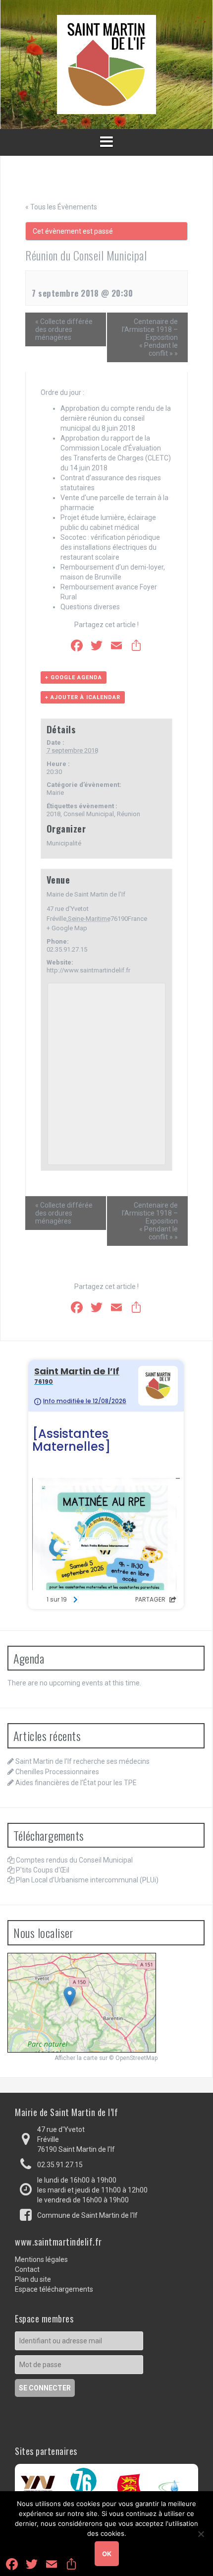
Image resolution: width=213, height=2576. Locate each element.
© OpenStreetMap (133, 2058)
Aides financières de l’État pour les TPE (76, 1783)
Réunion (129, 814)
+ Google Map (67, 928)
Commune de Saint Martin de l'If (87, 2215)
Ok (107, 2554)
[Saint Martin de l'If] (106, 64)
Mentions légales (41, 2259)
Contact (27, 2269)
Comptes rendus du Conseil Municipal (74, 1860)
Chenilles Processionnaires (57, 1772)
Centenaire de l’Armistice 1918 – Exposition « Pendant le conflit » (150, 337)
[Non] (201, 2534)
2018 (53, 814)
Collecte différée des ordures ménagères (64, 329)
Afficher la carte (76, 2058)
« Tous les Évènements (61, 207)
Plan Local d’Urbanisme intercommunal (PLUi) (87, 1880)
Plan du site (33, 2279)
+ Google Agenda (74, 677)
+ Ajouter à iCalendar (83, 697)
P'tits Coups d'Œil (43, 1870)
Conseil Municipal (89, 814)
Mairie (55, 793)
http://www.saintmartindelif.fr (88, 970)
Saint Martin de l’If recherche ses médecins (82, 1761)
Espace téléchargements (54, 2289)
